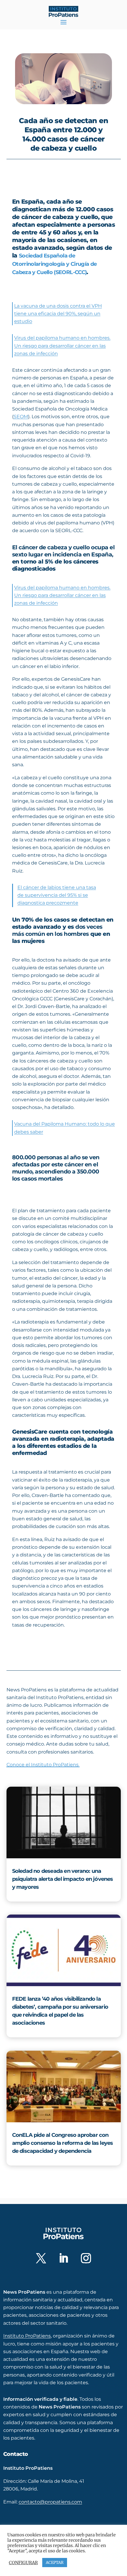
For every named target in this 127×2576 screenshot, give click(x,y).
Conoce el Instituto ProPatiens (43, 1765)
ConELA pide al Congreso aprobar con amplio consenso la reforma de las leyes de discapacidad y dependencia (63, 2143)
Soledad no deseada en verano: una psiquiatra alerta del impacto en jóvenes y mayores (63, 1879)
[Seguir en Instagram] (86, 2258)
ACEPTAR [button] (55, 2563)
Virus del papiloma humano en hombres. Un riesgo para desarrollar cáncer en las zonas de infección (62, 346)
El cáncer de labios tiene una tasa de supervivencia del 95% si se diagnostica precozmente (57, 895)
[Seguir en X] (41, 2258)
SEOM (21, 417)
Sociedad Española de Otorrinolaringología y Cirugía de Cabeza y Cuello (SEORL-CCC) (54, 264)
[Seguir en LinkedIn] (63, 2258)
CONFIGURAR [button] (23, 2563)
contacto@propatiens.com (50, 2502)
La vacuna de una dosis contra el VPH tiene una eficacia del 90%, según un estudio (58, 314)
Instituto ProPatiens (27, 2336)
